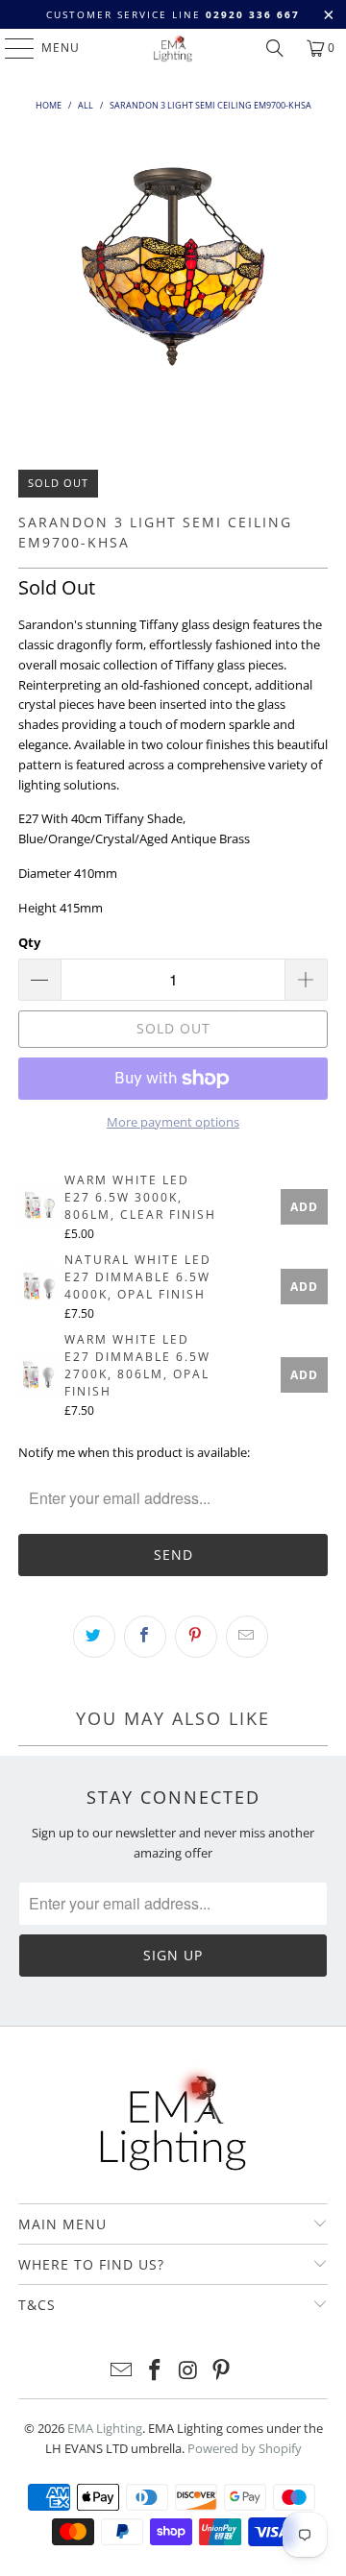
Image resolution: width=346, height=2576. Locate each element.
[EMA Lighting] (173, 48)
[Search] (275, 48)
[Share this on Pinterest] (196, 1637)
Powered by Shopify (245, 2448)
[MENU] (10, 48)
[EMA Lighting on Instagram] (189, 2371)
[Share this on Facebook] (145, 1637)
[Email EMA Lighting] (122, 2371)
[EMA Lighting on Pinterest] (222, 2371)
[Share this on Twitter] (94, 1637)
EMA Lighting (105, 2428)
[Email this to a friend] (247, 1637)
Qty (29, 942)
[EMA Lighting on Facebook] (156, 2371)
